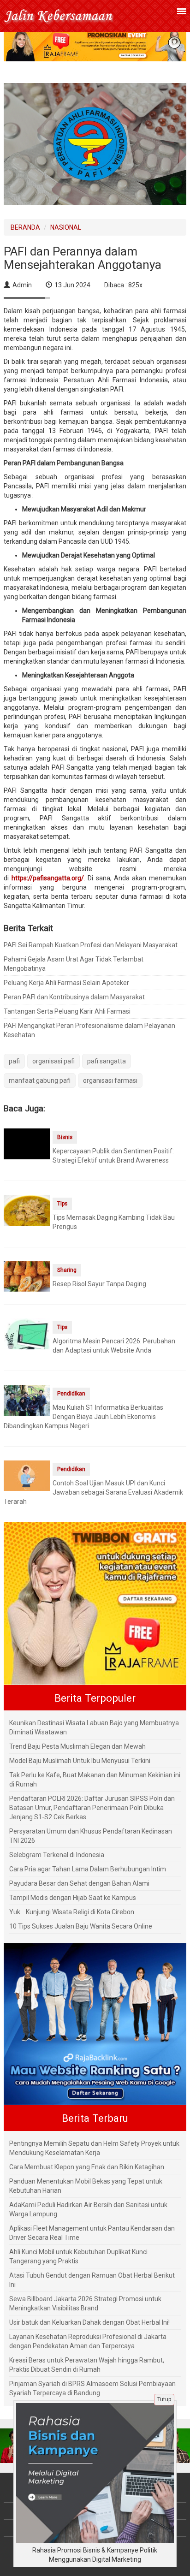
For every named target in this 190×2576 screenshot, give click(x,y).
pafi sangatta (107, 1061)
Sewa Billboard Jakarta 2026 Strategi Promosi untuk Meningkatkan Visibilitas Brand (85, 2303)
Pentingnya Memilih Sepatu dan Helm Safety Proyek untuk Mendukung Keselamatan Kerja (94, 2148)
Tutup (164, 2399)
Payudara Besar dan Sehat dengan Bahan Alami (79, 1883)
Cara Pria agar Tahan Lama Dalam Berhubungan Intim (88, 1869)
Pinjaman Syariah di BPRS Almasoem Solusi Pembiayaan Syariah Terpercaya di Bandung (92, 2388)
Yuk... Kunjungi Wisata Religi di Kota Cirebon (72, 1912)
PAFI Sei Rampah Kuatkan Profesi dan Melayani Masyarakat (91, 945)
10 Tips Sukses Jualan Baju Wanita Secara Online (81, 1926)
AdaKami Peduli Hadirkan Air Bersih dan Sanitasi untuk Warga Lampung (88, 2209)
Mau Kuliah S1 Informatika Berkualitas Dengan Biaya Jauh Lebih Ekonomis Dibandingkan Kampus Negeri (83, 1417)
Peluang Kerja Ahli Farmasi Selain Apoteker (66, 983)
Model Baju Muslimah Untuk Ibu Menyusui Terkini (80, 1761)
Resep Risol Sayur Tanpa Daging (99, 1284)
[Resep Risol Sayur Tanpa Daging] (27, 1276)
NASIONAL (66, 227)
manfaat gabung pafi (40, 1080)
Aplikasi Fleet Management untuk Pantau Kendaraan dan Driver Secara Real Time (92, 2233)
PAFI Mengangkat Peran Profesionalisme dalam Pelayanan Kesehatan (89, 1030)
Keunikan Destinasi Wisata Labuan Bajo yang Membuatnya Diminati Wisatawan (94, 1727)
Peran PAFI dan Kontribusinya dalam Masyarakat (74, 997)
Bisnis (65, 1137)
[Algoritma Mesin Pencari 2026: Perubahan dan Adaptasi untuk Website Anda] (27, 1341)
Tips (62, 1204)
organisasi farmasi (110, 1080)
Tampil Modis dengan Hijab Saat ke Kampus (73, 1898)
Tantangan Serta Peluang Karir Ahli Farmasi (67, 1011)
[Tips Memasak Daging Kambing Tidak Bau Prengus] (27, 1210)
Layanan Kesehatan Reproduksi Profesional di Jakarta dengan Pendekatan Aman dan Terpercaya (88, 2341)
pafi (14, 1061)
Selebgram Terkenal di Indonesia (57, 1855)
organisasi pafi (53, 1061)
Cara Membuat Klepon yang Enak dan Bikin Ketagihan (87, 2167)
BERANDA (25, 227)
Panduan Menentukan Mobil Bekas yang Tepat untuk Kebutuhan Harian (86, 2186)
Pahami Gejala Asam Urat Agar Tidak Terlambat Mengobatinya (74, 964)
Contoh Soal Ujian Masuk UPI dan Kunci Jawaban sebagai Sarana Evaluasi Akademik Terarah (93, 1492)
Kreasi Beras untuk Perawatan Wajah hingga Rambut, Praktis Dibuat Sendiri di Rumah (87, 2365)
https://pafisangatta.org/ (48, 878)
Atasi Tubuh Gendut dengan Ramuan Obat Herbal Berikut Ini (92, 2280)
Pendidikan (71, 1394)
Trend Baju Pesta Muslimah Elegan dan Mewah (77, 1746)
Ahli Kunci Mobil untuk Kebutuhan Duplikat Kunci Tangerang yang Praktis (78, 2256)
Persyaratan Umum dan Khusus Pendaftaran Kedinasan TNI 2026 (91, 1836)
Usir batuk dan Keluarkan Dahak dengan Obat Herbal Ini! (89, 2322)
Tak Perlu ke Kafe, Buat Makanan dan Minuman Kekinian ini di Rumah (95, 1780)
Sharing (67, 1270)
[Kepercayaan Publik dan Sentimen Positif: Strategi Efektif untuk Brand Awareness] (27, 1151)
